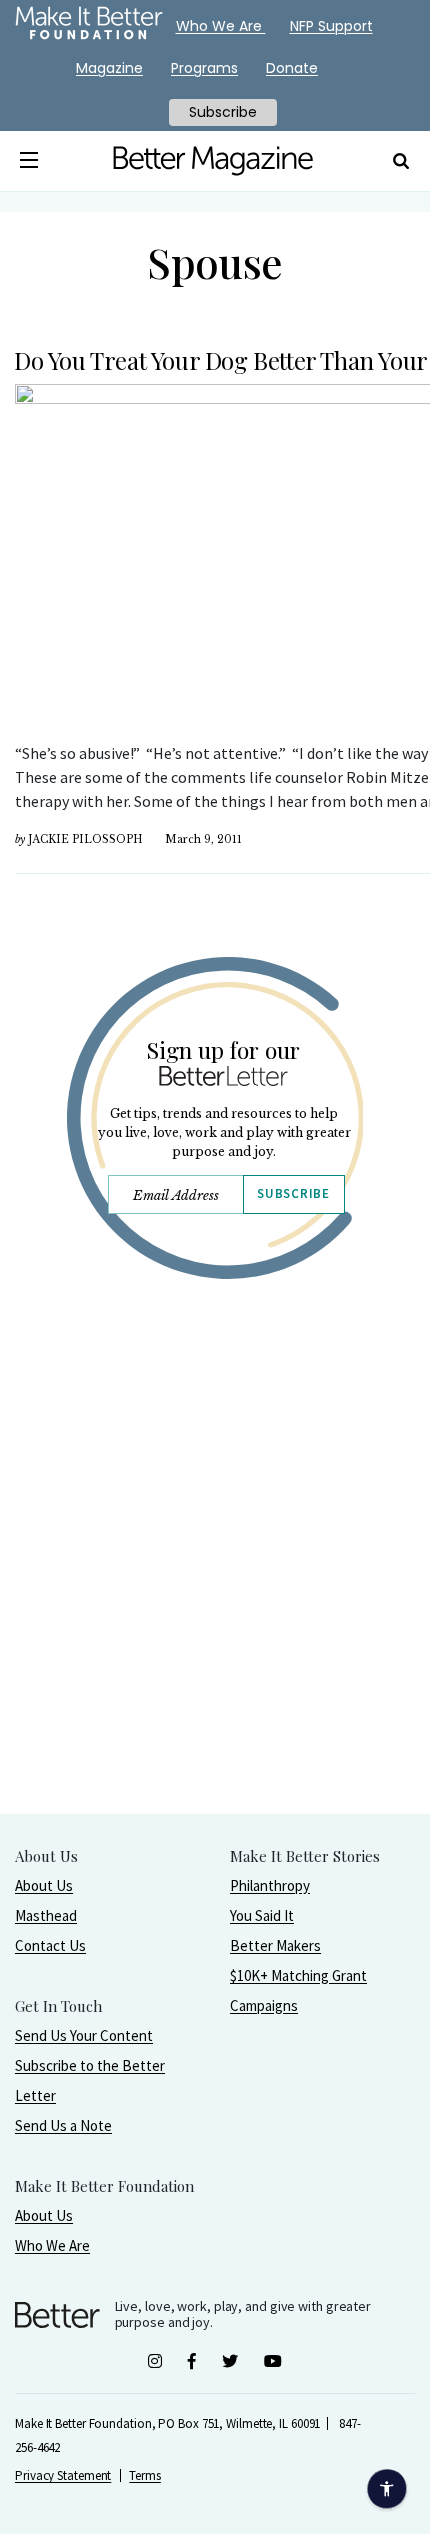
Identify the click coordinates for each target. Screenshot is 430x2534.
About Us (44, 1885)
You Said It (262, 1915)
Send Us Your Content (84, 2035)
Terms (145, 2475)
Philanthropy (270, 1885)
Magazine (109, 68)
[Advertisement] (215, 1598)
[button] (29, 161)
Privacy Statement (63, 2475)
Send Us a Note (63, 2125)
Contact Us (50, 1945)
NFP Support (331, 26)
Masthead (46, 1915)
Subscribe (293, 1193)
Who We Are (52, 2245)
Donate (292, 68)
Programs (204, 68)
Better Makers (275, 1945)
